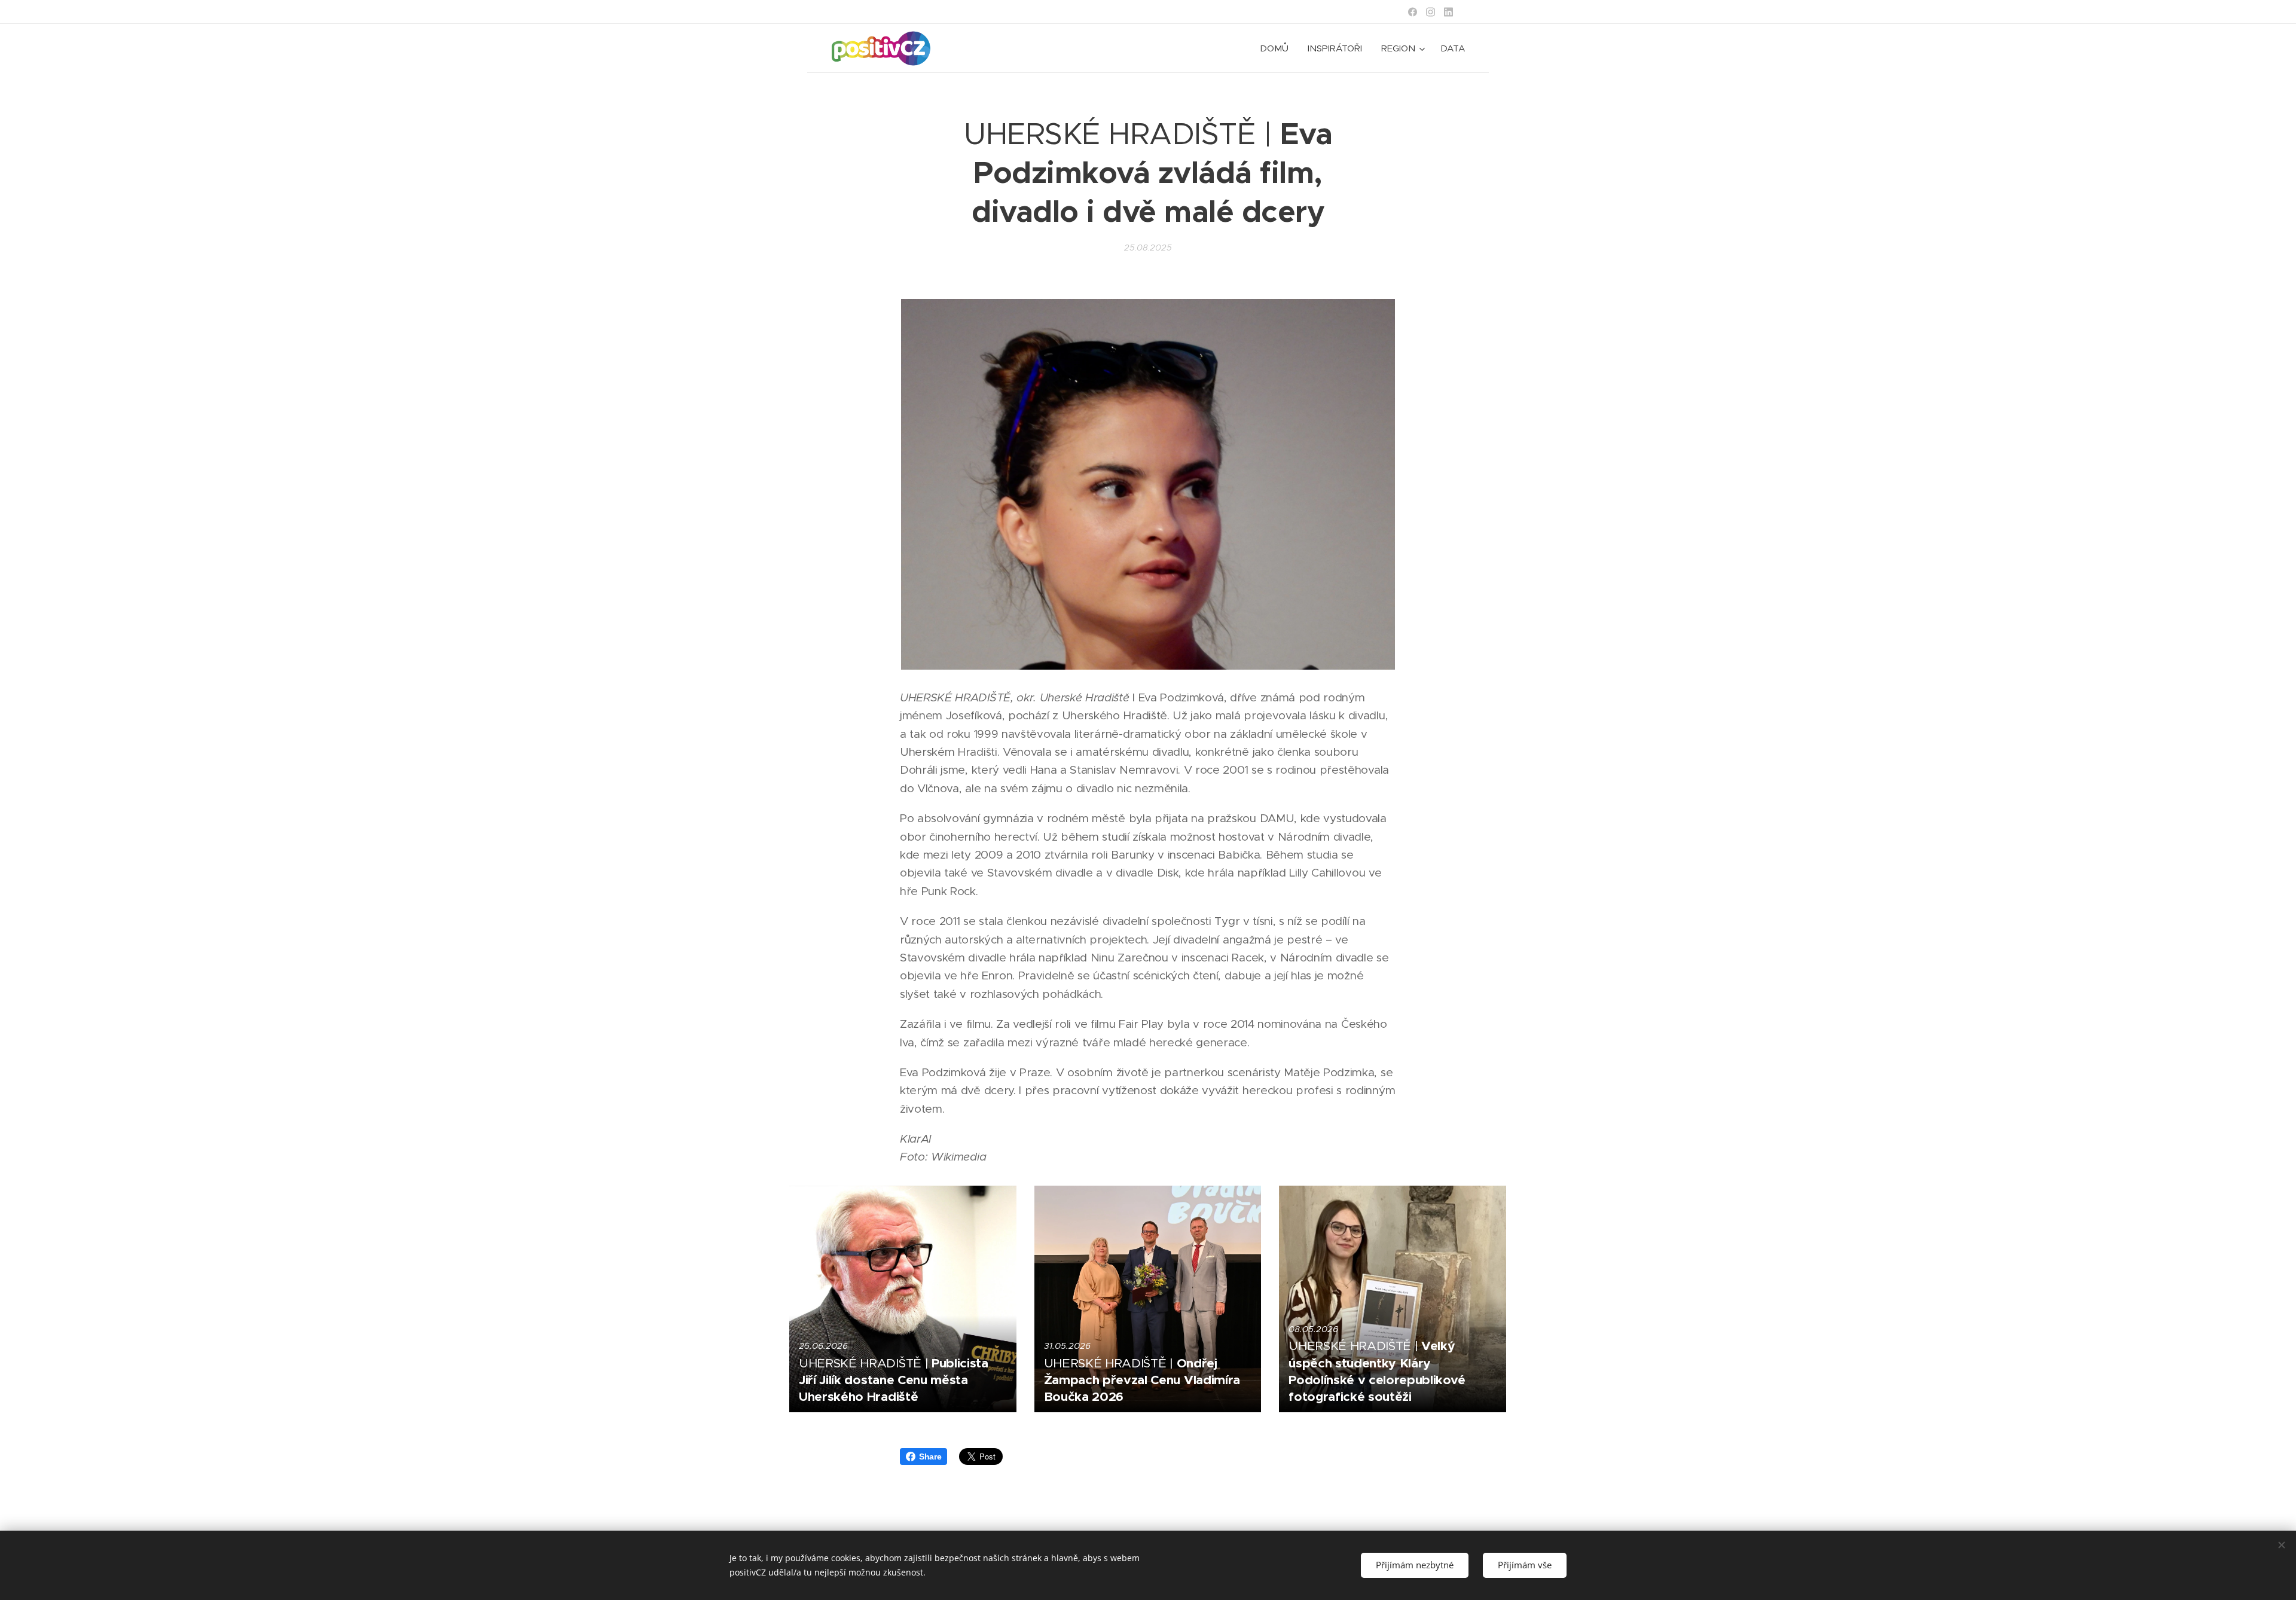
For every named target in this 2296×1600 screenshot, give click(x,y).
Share (930, 1457)
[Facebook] (1413, 12)
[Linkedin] (1448, 12)
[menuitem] (1277, 48)
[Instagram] (1431, 12)
